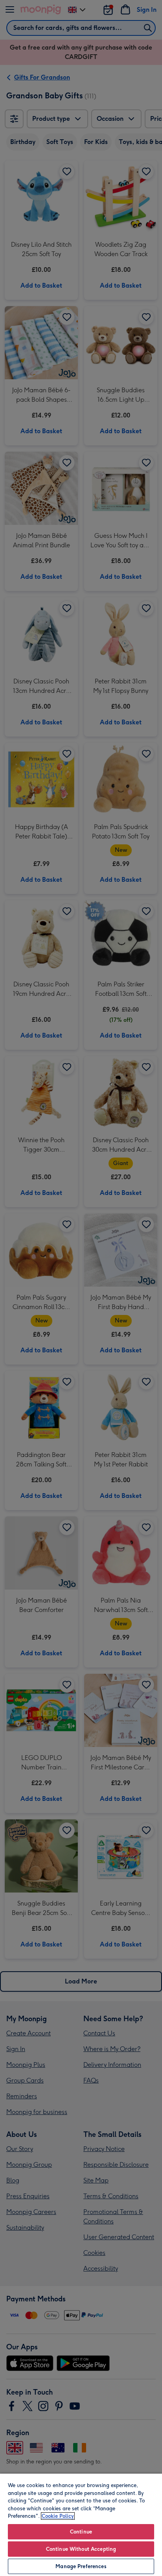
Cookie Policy (58, 2516)
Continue (81, 2532)
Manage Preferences (81, 2566)
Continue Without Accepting (81, 2549)
